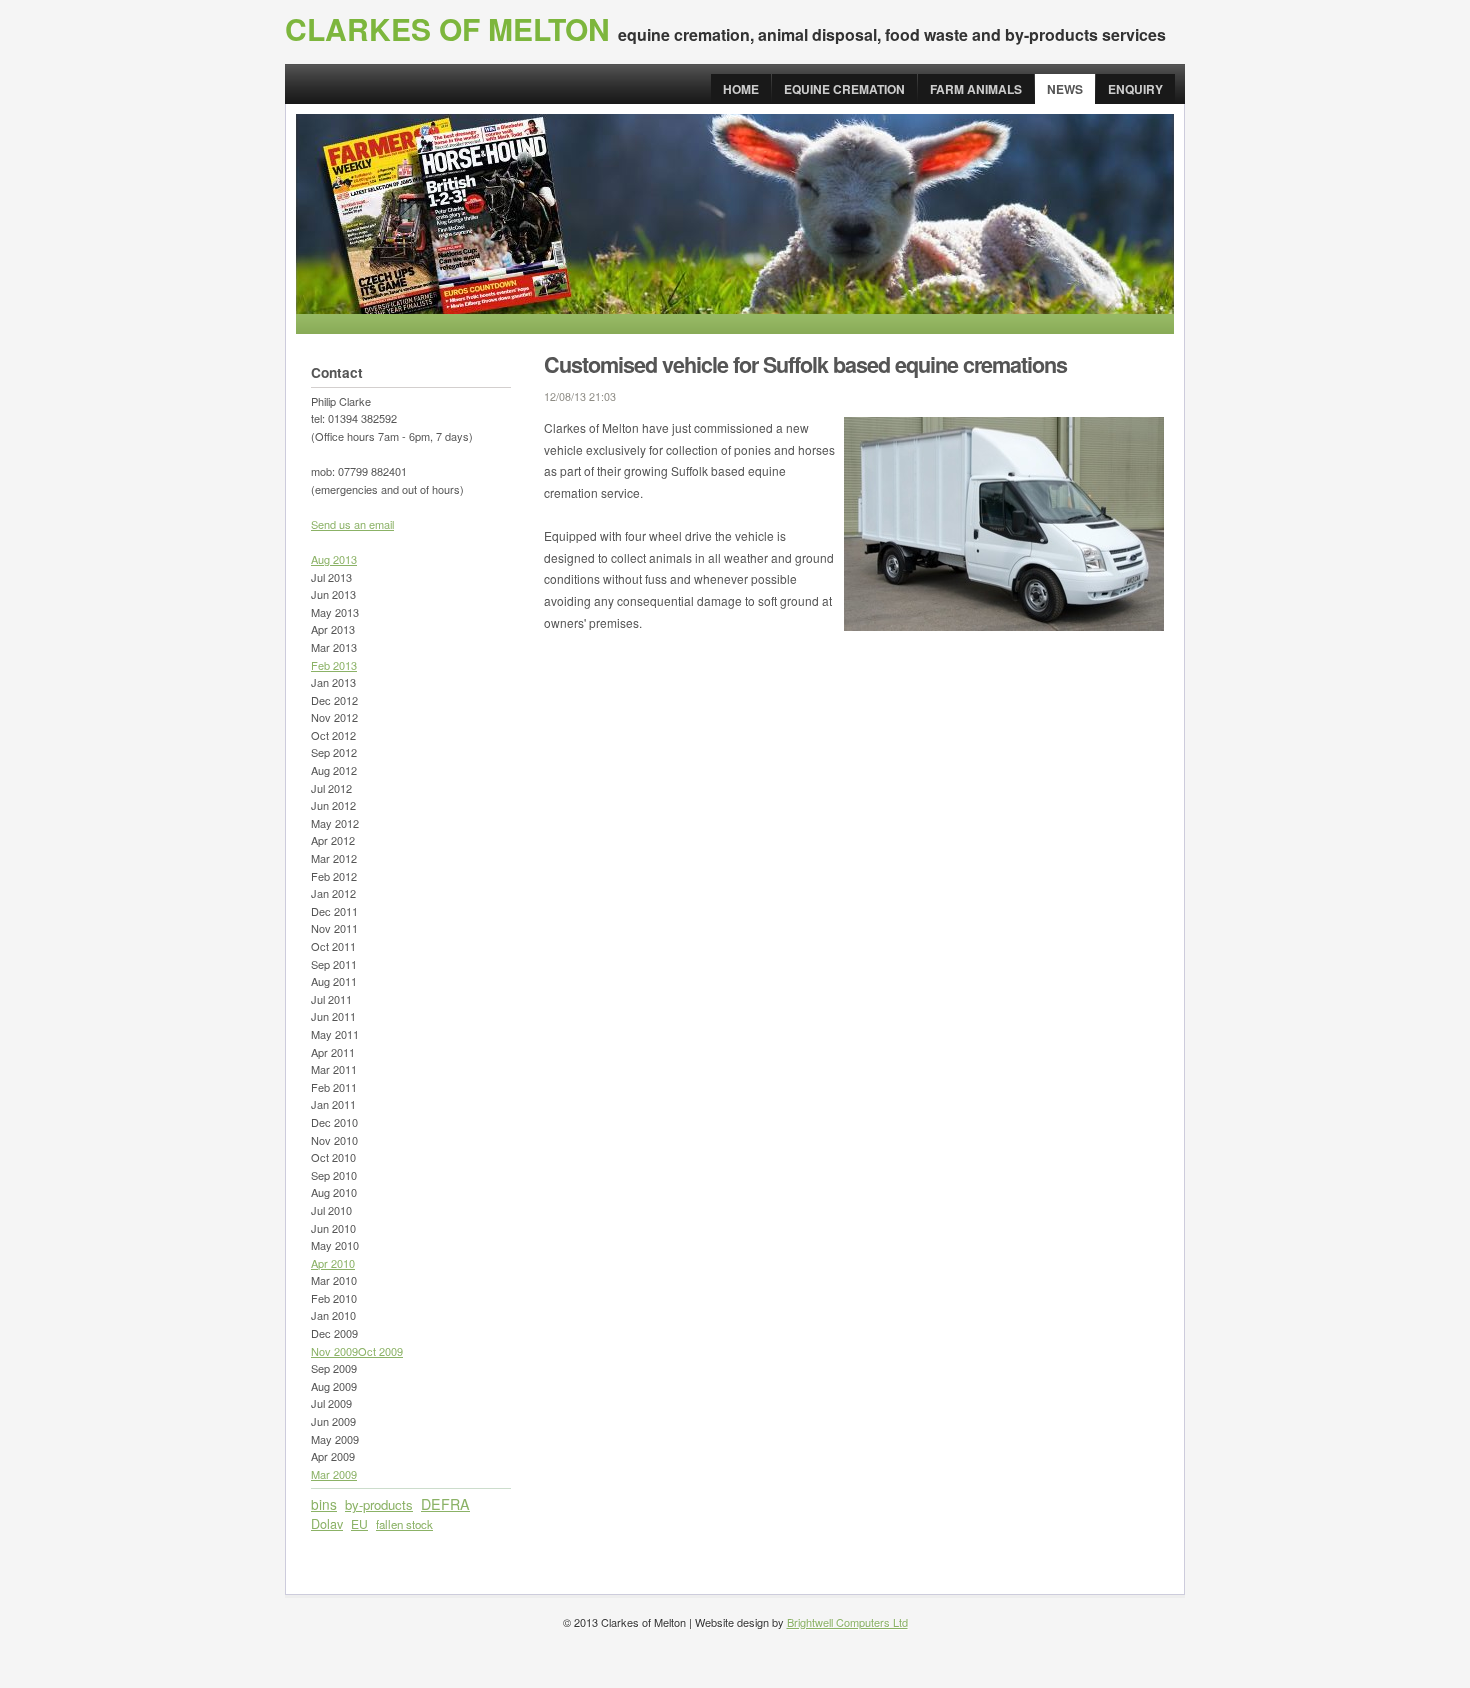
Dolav (327, 1523)
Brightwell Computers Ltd (847, 1622)
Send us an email (352, 524)
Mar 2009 (334, 1474)
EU (359, 1523)
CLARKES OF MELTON (447, 28)
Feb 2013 (334, 665)
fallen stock (404, 1524)
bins (324, 1504)
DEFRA (445, 1504)
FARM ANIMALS (976, 89)
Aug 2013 (334, 559)
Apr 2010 (333, 1263)
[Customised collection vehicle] (1004, 625)
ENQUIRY (1135, 89)
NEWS (1065, 89)
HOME (741, 89)
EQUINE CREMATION (844, 89)
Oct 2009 (380, 1351)
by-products (379, 1504)
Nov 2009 (334, 1351)
